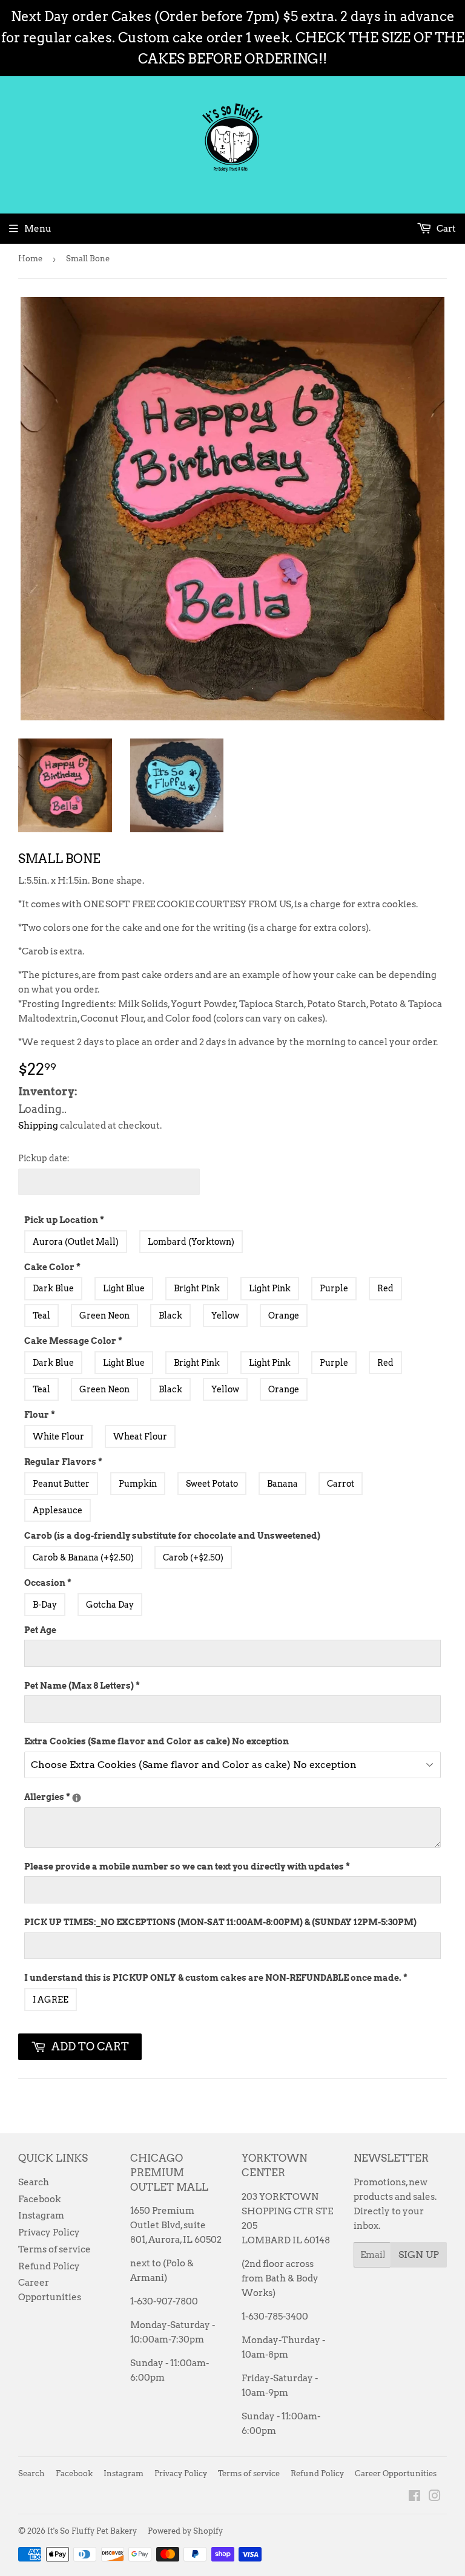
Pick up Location (64, 1220)
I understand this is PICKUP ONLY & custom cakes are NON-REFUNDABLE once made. (216, 1978)
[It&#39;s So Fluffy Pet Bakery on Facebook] (414, 2497)
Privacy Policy (49, 2232)
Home (30, 259)
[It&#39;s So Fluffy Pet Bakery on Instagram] (435, 2497)
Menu (38, 229)
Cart (445, 229)
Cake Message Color (73, 1341)
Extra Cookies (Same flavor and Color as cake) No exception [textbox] (157, 1741)
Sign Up (419, 2255)
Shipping (38, 1126)
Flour (40, 1415)
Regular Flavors (63, 1462)
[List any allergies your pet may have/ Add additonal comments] (77, 1798)
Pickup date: (44, 1158)
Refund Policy (49, 2266)
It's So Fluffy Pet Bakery (92, 2531)
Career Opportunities (396, 2473)
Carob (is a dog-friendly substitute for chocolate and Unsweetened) (172, 1536)
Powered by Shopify (185, 2531)
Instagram (41, 2216)
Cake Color (52, 1267)
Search (34, 2182)
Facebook (39, 2199)
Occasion (48, 1583)
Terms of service (54, 2249)
